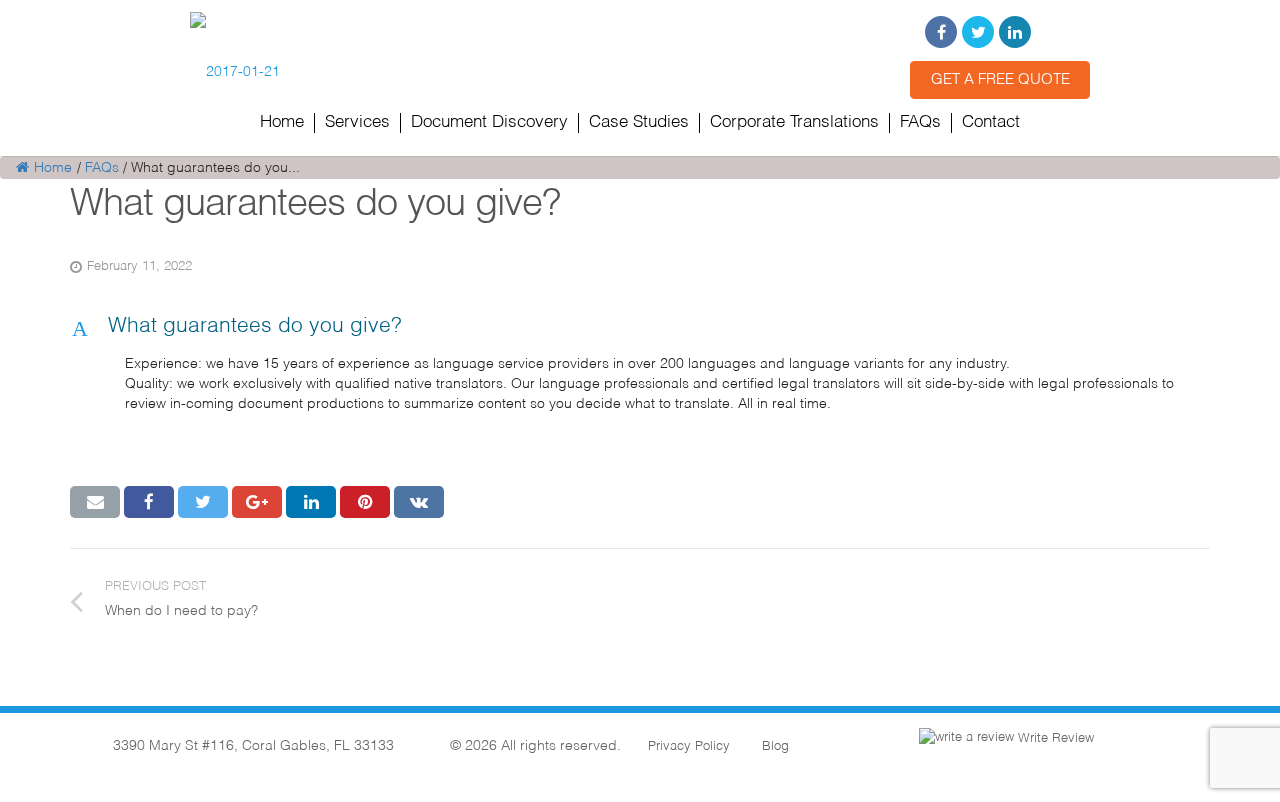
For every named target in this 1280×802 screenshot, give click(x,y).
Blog (775, 746)
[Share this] (149, 502)
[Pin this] (365, 502)
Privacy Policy (689, 746)
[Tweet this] (203, 502)
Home (53, 168)
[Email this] (95, 502)
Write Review (1054, 738)
